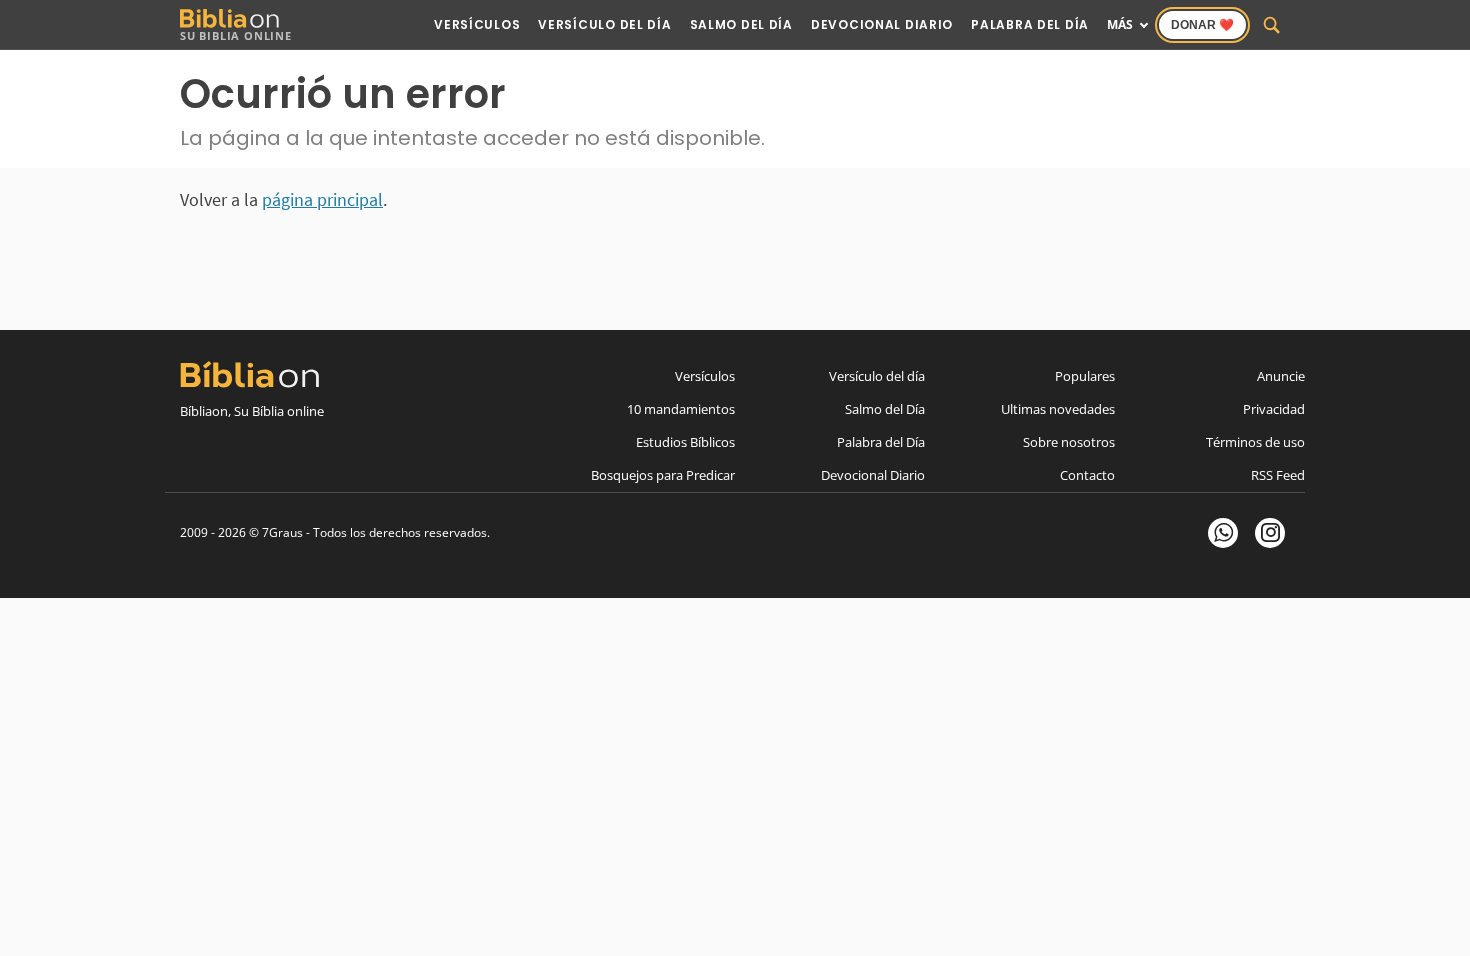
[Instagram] (1270, 533)
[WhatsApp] (1223, 533)
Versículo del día (877, 376)
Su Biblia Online (236, 35)
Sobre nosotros (1069, 442)
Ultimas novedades (1058, 409)
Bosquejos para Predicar (663, 475)
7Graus (282, 532)
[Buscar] (1272, 25)
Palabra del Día (1030, 24)
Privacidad (1274, 409)
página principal (322, 199)
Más (1120, 24)
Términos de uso (1255, 442)
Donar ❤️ (1202, 25)
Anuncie (1281, 376)
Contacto (1087, 475)
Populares (1085, 376)
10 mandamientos (681, 409)
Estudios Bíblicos (685, 442)
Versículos (477, 24)
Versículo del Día (604, 24)
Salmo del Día (741, 24)
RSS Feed (1278, 475)
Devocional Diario (882, 24)
